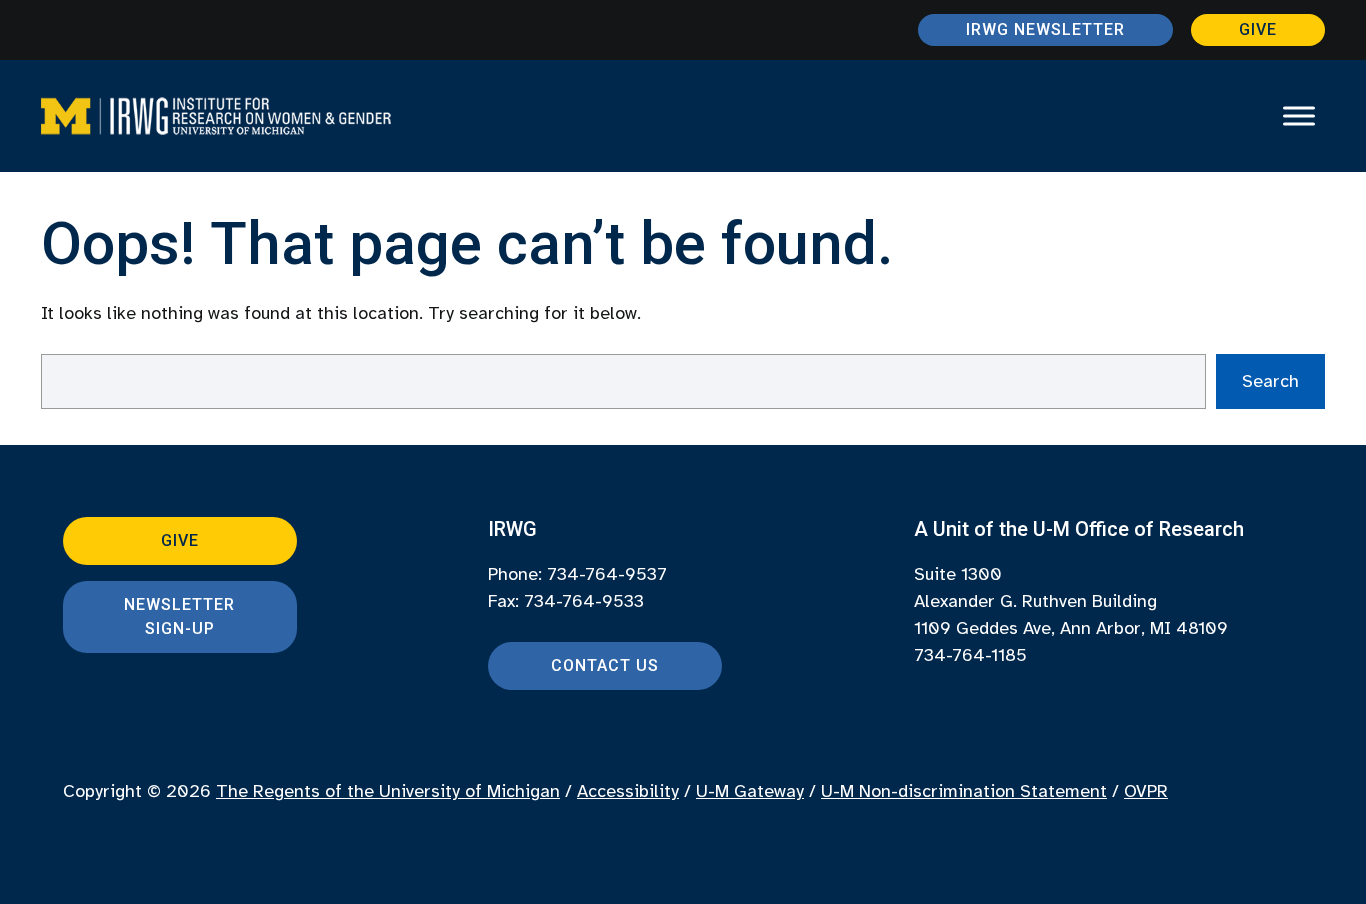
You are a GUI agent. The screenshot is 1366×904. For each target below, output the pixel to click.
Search (1270, 381)
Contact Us (605, 665)
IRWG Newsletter (1045, 29)
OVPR (1146, 791)
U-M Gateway (750, 791)
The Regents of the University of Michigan (388, 791)
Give (1258, 29)
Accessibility (628, 791)
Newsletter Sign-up (179, 616)
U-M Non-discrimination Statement (964, 791)
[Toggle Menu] (1299, 116)
